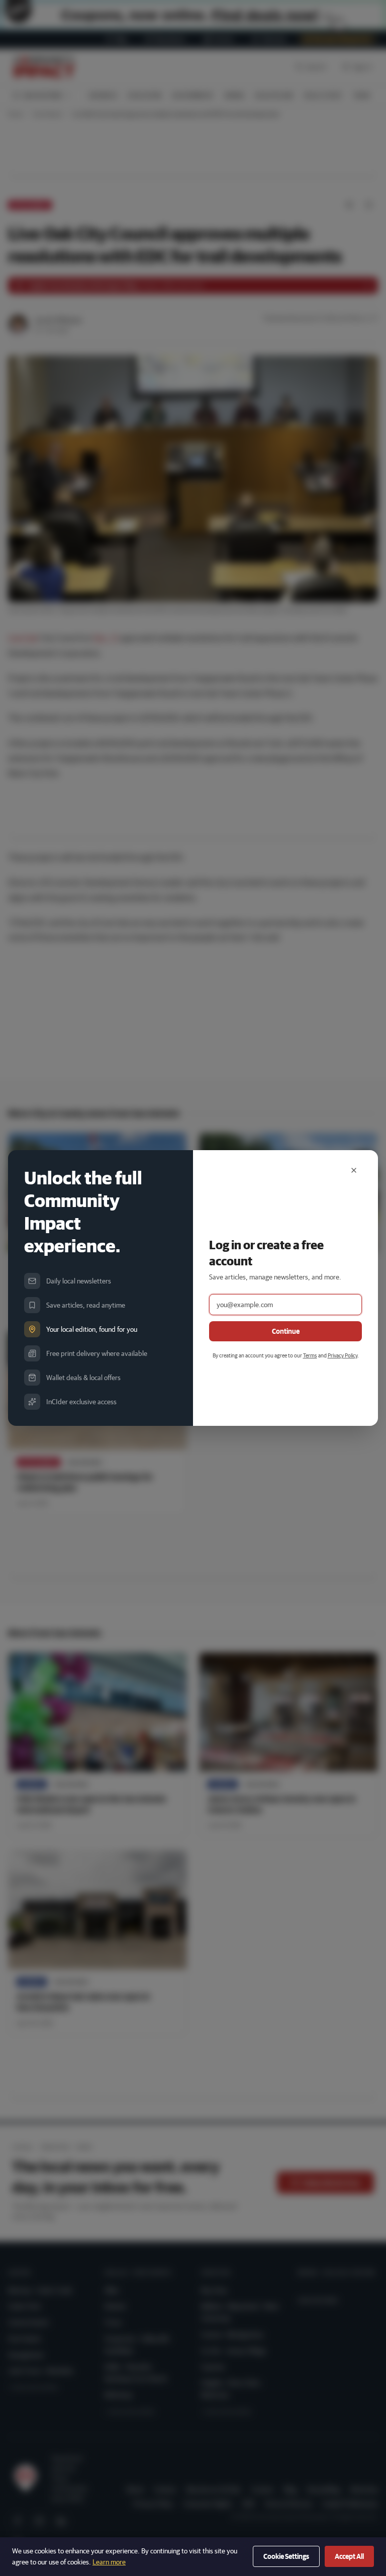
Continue (286, 1331)
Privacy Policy (343, 1355)
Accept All (349, 2556)
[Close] (354, 1170)
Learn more (109, 2562)
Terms (310, 1355)
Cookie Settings (286, 2556)
